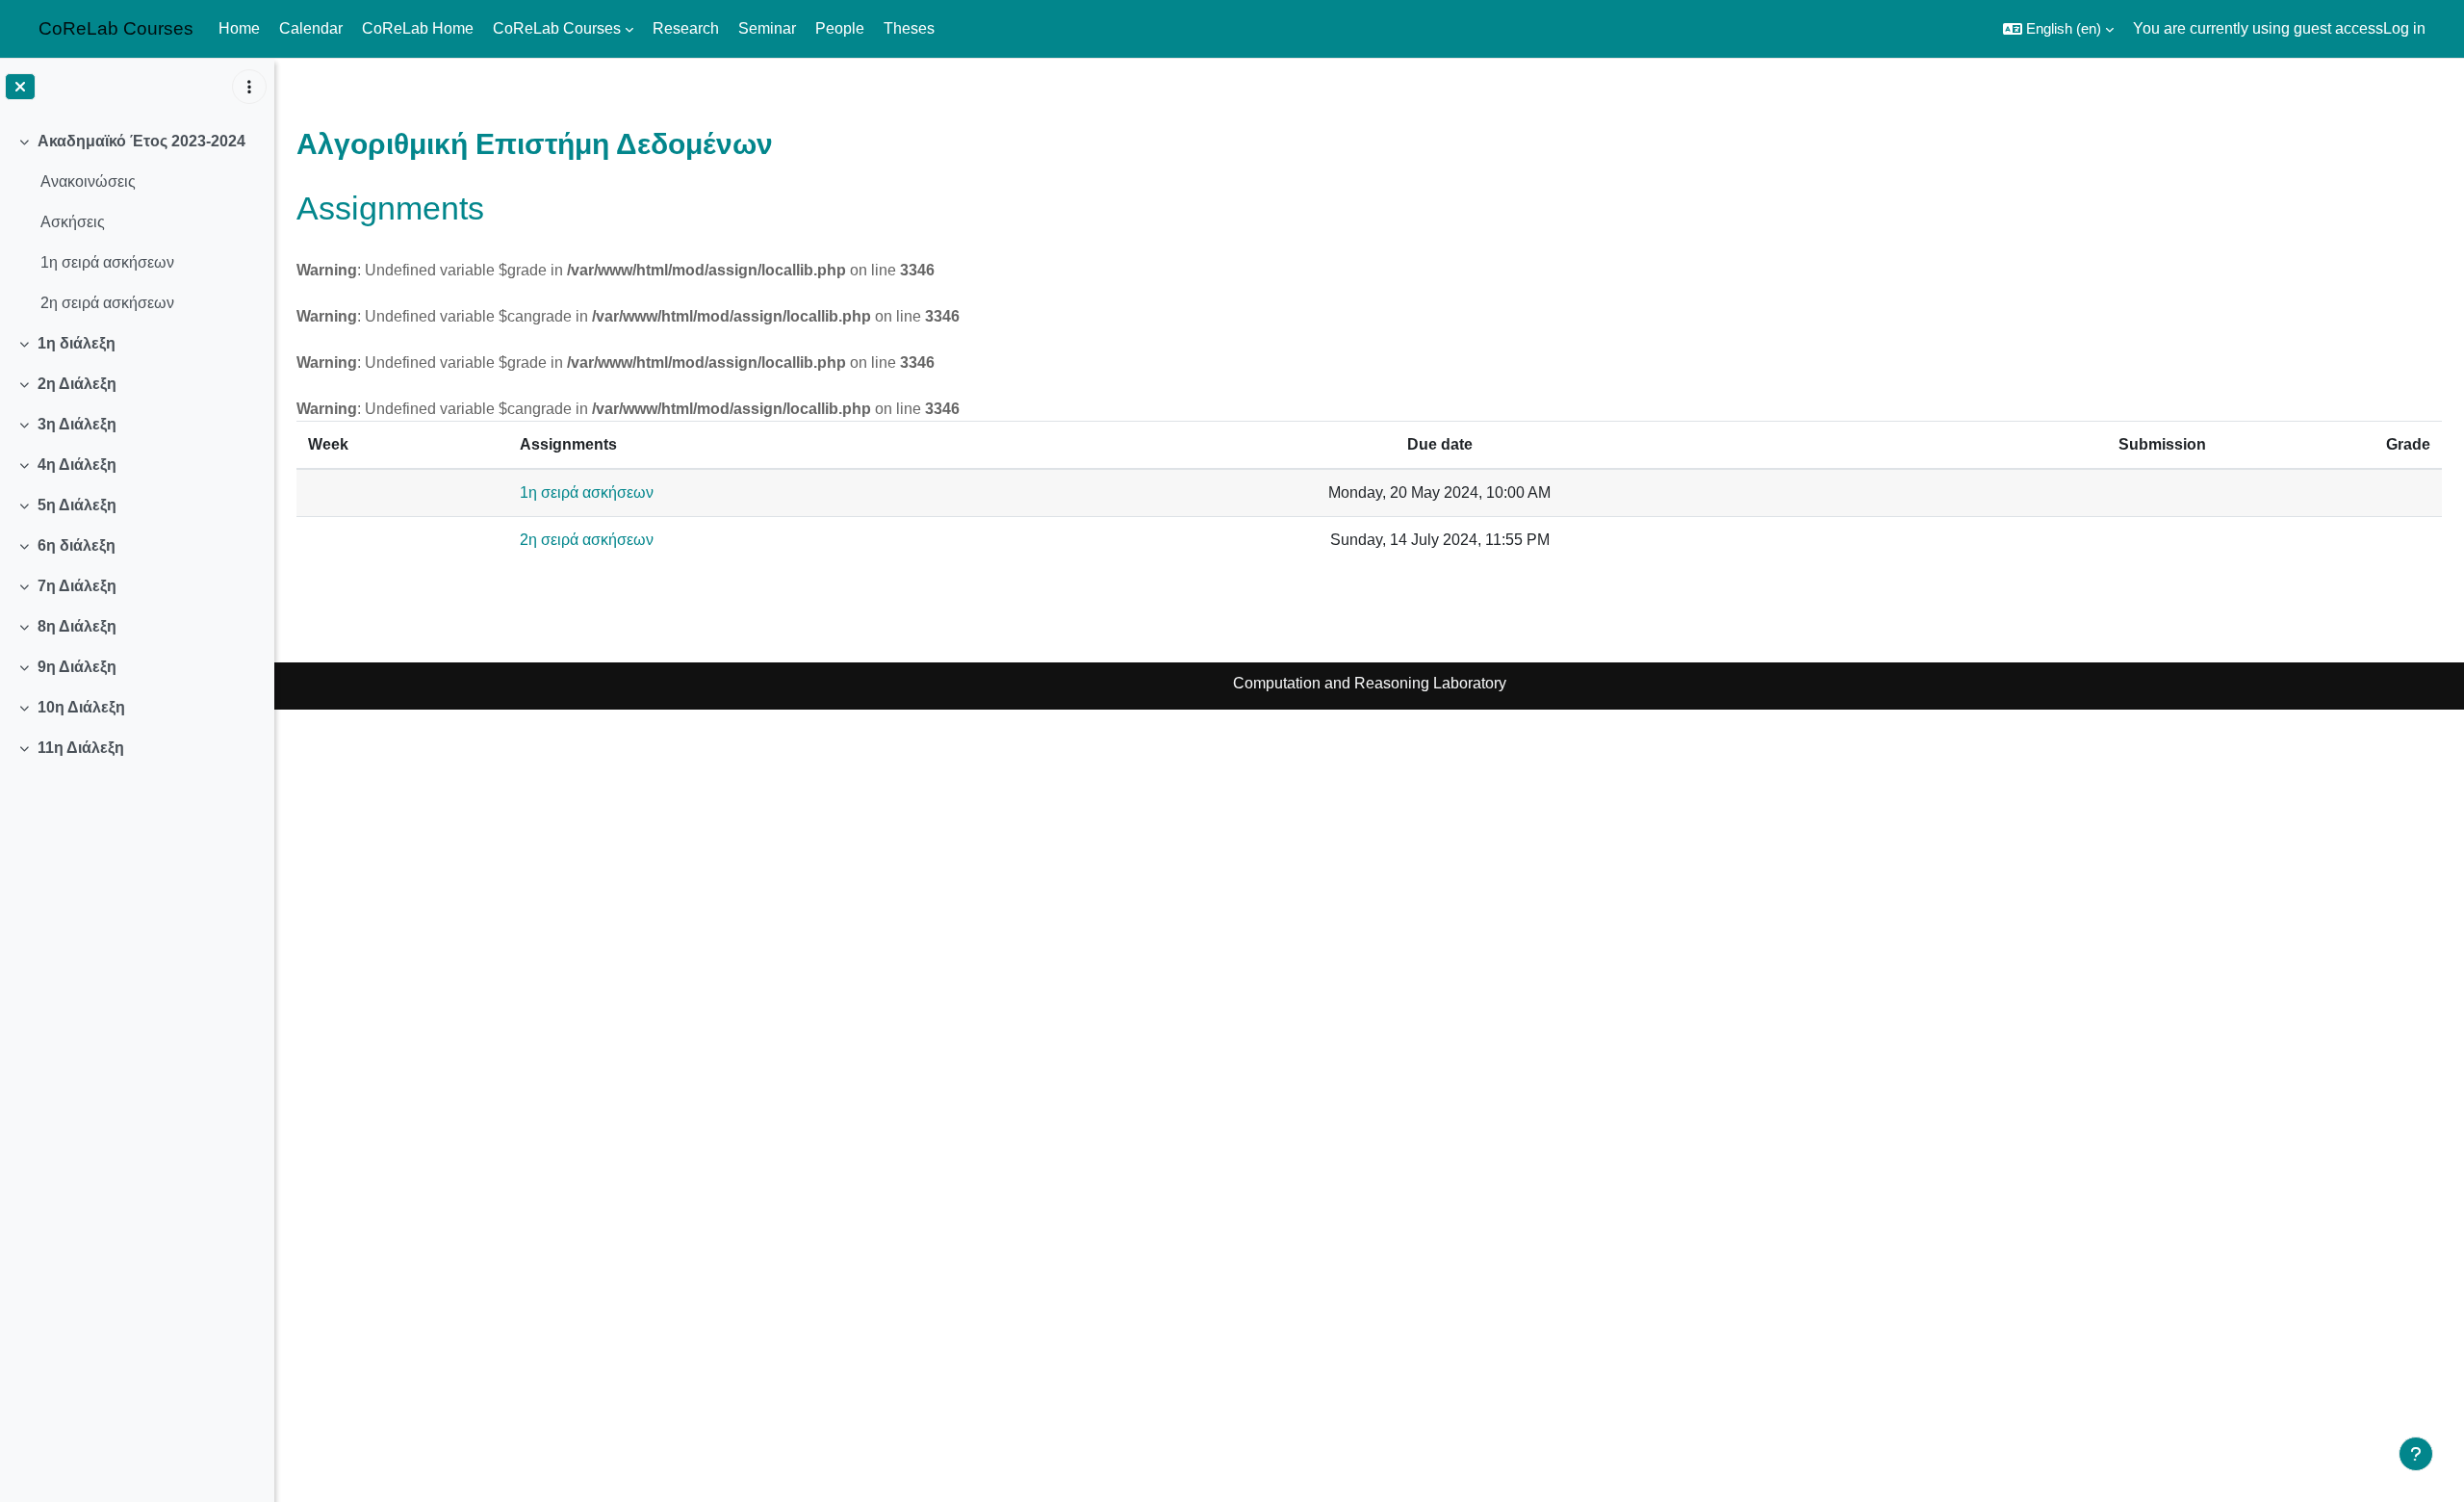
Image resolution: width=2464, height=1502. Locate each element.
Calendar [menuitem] (311, 28)
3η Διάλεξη (77, 424)
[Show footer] (2416, 1454)
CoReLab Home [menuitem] (418, 28)
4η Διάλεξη (77, 465)
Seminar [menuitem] (767, 28)
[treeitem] (137, 222)
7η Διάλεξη (77, 586)
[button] (2058, 29)
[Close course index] (20, 87)
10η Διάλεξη (81, 707)
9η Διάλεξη (77, 667)
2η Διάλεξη (77, 384)
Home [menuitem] (239, 28)
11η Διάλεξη (81, 748)
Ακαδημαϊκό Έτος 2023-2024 (141, 141)
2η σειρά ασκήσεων (107, 303)
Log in (2404, 28)
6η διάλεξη (77, 545)
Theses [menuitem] (909, 28)
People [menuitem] (840, 28)
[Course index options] (249, 87)
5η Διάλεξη (77, 505)
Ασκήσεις (73, 222)
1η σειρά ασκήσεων (107, 262)
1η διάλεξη (77, 343)
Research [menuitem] (686, 28)
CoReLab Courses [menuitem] (557, 28)
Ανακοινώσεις (88, 181)
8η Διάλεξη (77, 626)
